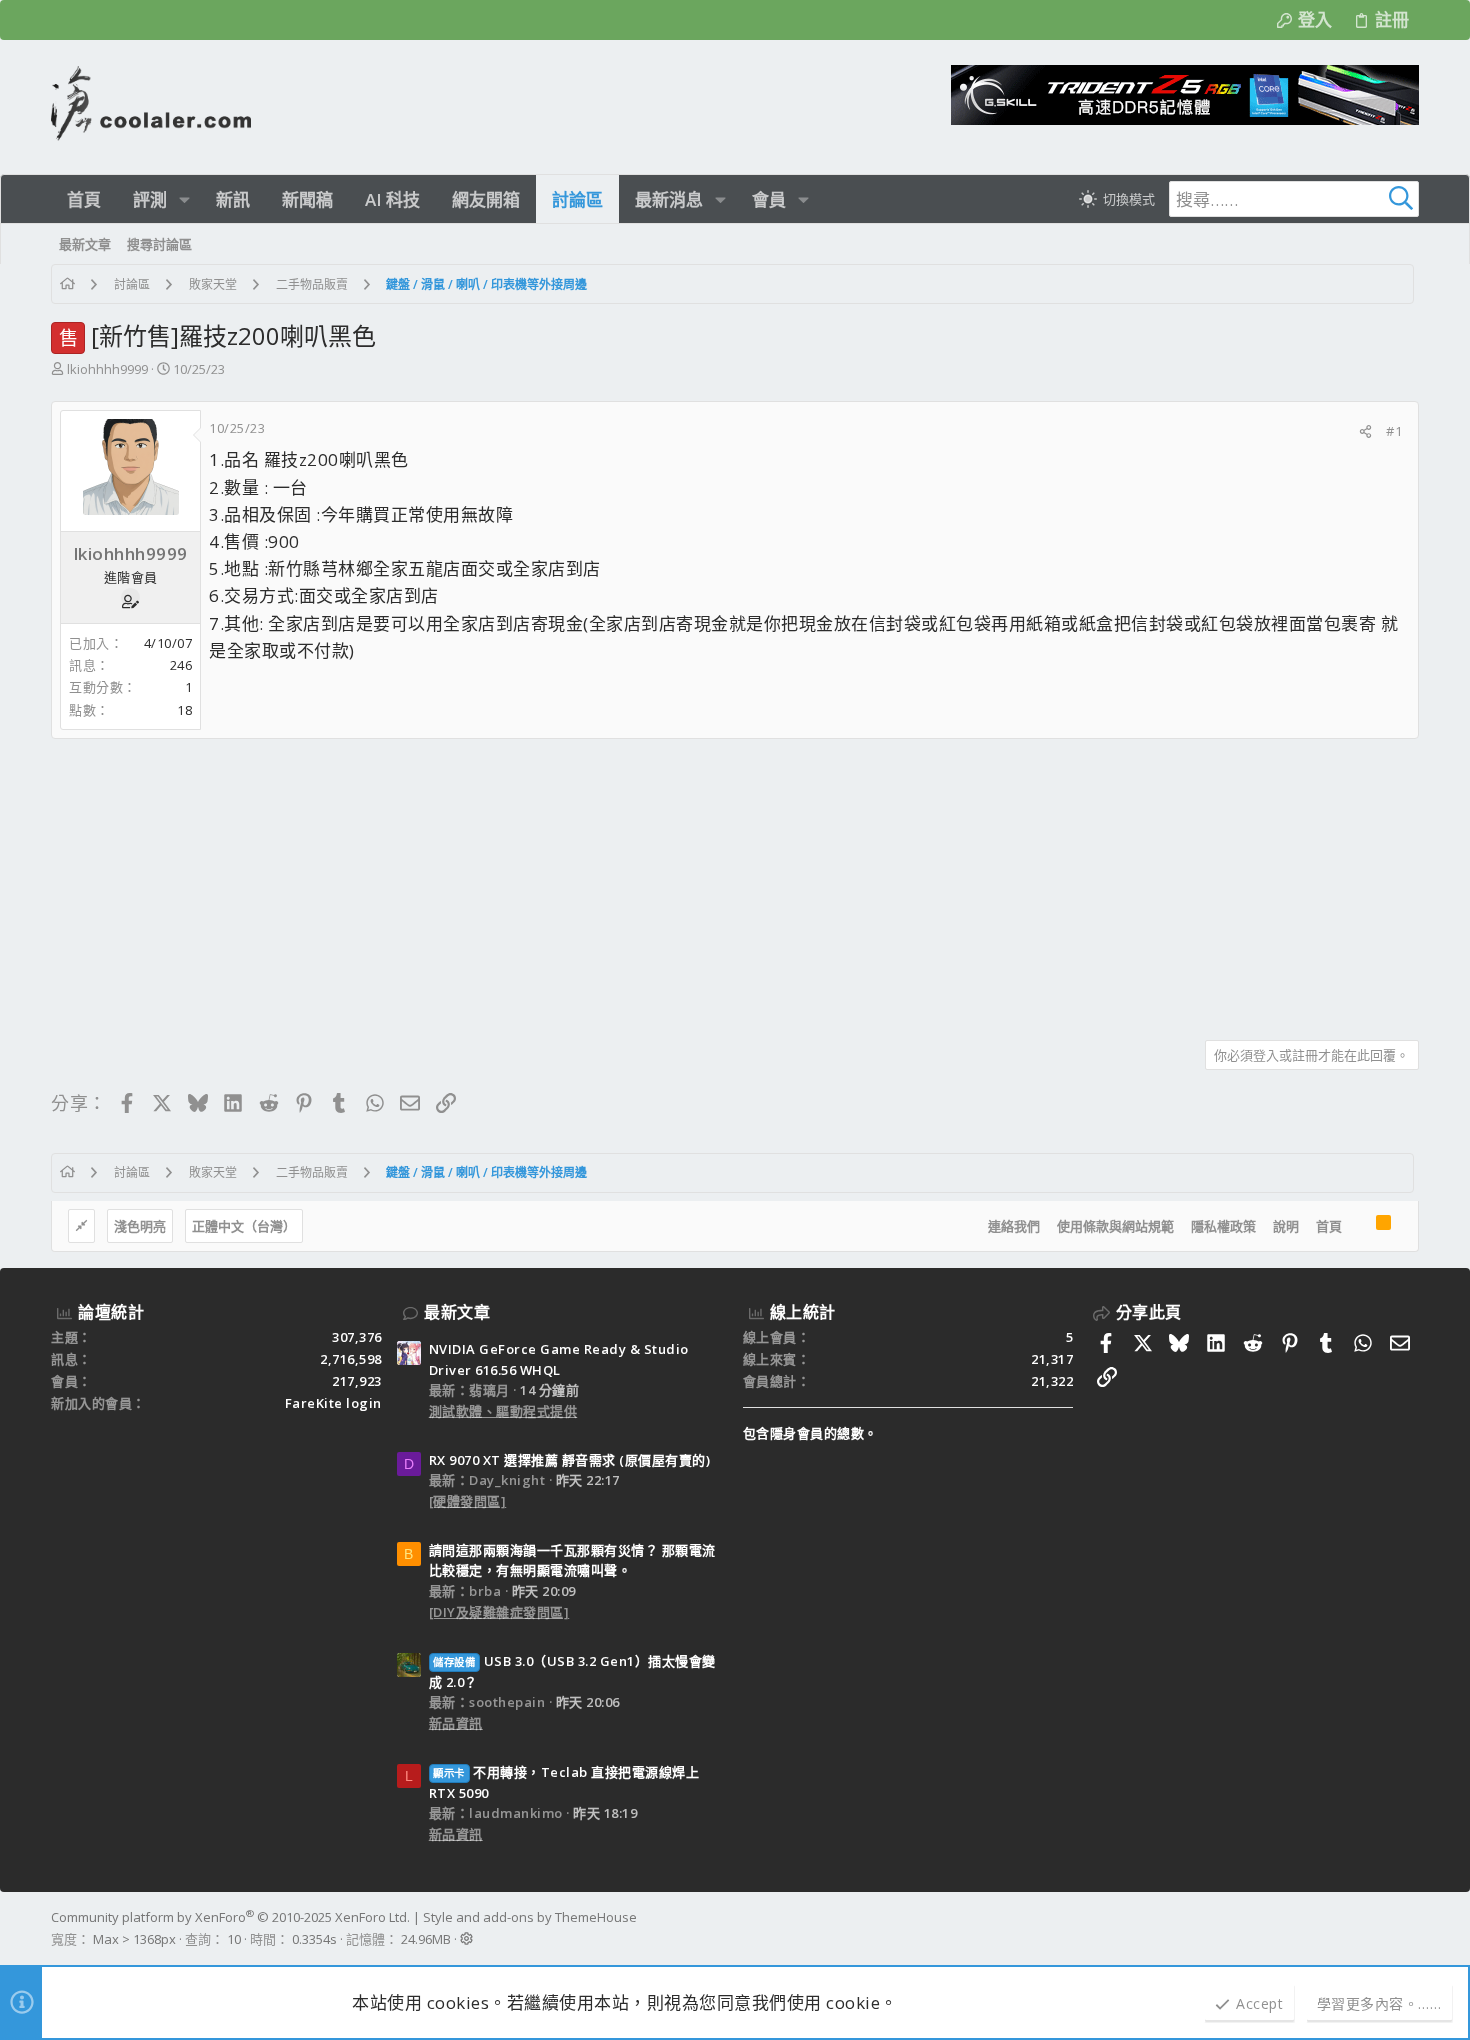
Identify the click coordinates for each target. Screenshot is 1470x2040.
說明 (1286, 1226)
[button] (184, 199)
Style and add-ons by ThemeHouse (530, 1917)
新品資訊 (456, 1723)
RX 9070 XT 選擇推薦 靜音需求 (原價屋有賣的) (570, 1460)
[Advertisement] (651, 882)
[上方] (1359, 1226)
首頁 (1329, 1226)
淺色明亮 (140, 1226)
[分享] (1365, 431)
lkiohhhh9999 (107, 369)
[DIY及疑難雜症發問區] (499, 1612)
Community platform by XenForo (230, 1917)
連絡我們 (1014, 1226)
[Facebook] (1410, 1928)
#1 (1394, 431)
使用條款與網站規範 (1115, 1226)
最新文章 (457, 1312)
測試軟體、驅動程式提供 (503, 1411)
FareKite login (333, 1403)
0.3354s (314, 1939)
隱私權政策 (1223, 1226)
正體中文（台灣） (244, 1226)
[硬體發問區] (468, 1501)
